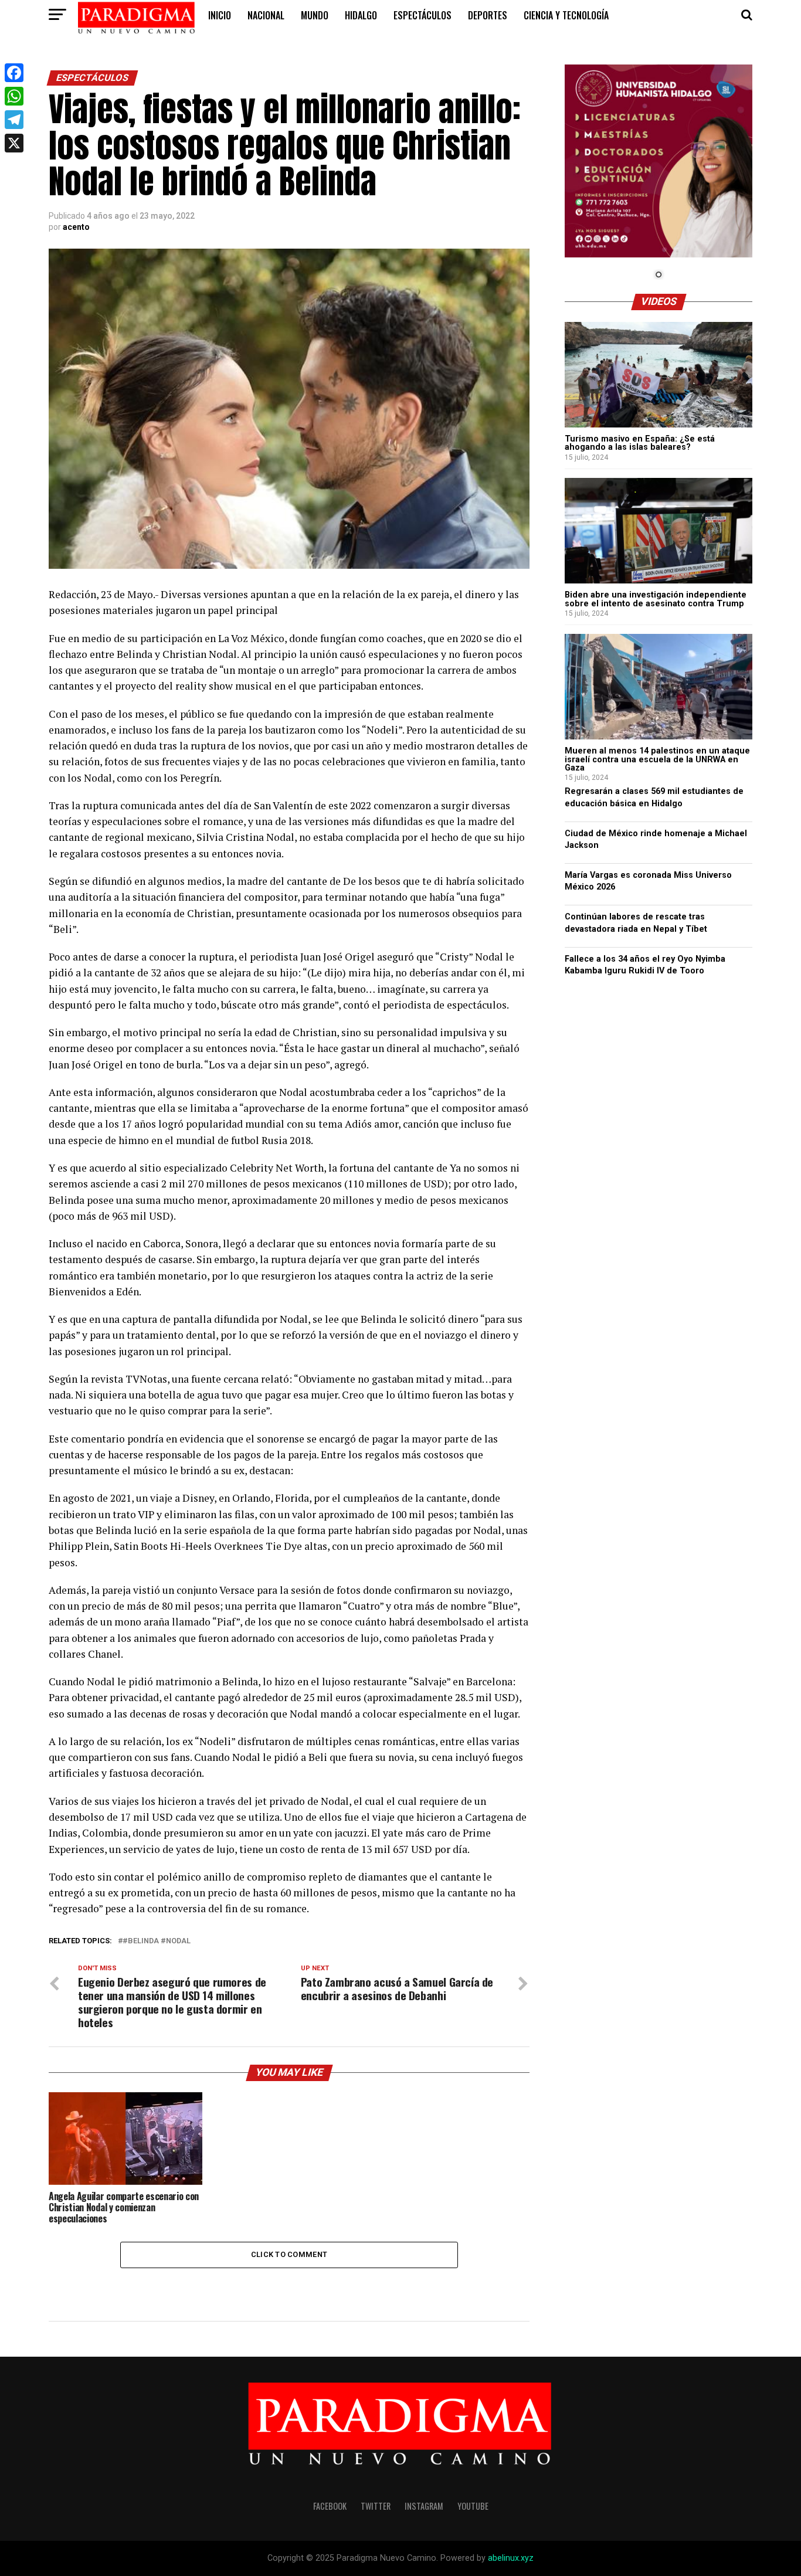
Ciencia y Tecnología (566, 15)
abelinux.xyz (511, 2558)
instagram (424, 2506)
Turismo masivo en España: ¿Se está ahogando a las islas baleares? (640, 443)
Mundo (315, 15)
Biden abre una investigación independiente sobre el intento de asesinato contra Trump (656, 599)
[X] (14, 143)
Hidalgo (361, 15)
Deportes (488, 15)
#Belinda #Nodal (157, 1941)
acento (76, 227)
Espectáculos (422, 15)
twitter (376, 2506)
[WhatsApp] (14, 96)
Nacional (266, 15)
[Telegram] (14, 120)
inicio (220, 15)
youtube (473, 2506)
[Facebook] (14, 73)
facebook (330, 2506)
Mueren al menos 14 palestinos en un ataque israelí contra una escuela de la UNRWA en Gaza (657, 759)
